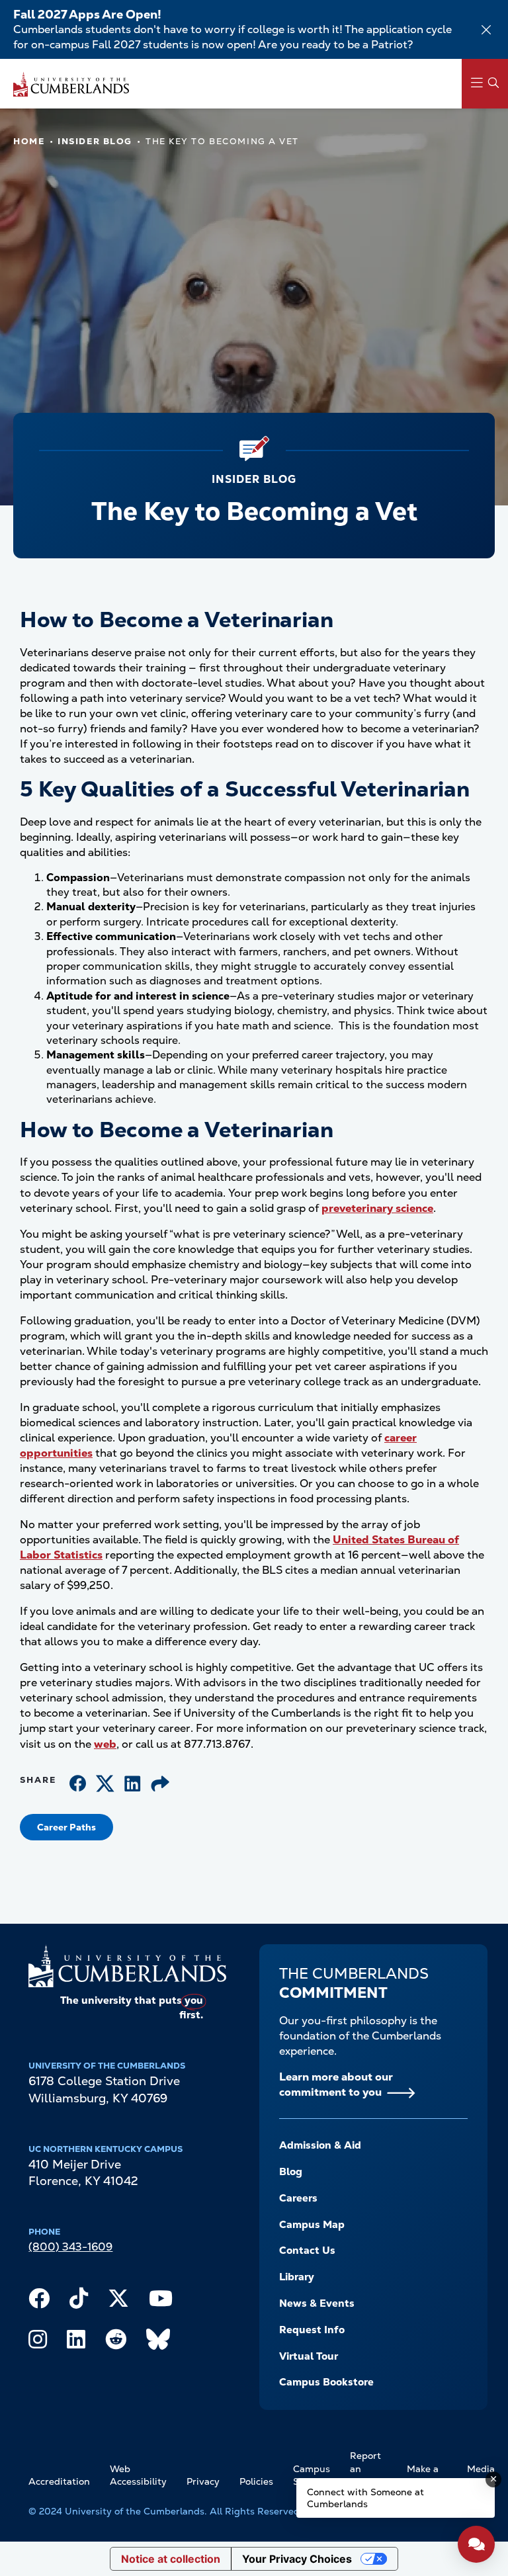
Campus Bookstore (326, 2382)
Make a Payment (427, 2475)
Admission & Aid (320, 2145)
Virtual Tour (309, 2356)
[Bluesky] (158, 2342)
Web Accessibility (138, 2475)
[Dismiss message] (493, 2479)
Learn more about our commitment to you (336, 2084)
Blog (291, 2172)
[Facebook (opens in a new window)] (78, 1785)
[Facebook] (39, 2301)
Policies (256, 2481)
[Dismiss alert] (486, 30)
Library (297, 2277)
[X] (118, 2301)
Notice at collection (171, 2559)
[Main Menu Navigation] (485, 84)
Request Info (312, 2330)
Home (29, 141)
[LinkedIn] (76, 2342)
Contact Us (307, 2251)
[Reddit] (116, 2342)
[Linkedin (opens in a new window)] (133, 1785)
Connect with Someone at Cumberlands (365, 2498)
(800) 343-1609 (70, 2247)
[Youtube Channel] (161, 2301)
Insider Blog (95, 141)
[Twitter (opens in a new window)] (105, 1785)
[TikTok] (79, 2301)
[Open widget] (476, 2544)
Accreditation (59, 2481)
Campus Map (312, 2225)
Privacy (203, 2481)
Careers (298, 2198)
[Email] (160, 1785)
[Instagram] (38, 2342)
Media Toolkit (482, 2475)
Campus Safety (312, 2475)
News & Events (317, 2303)
